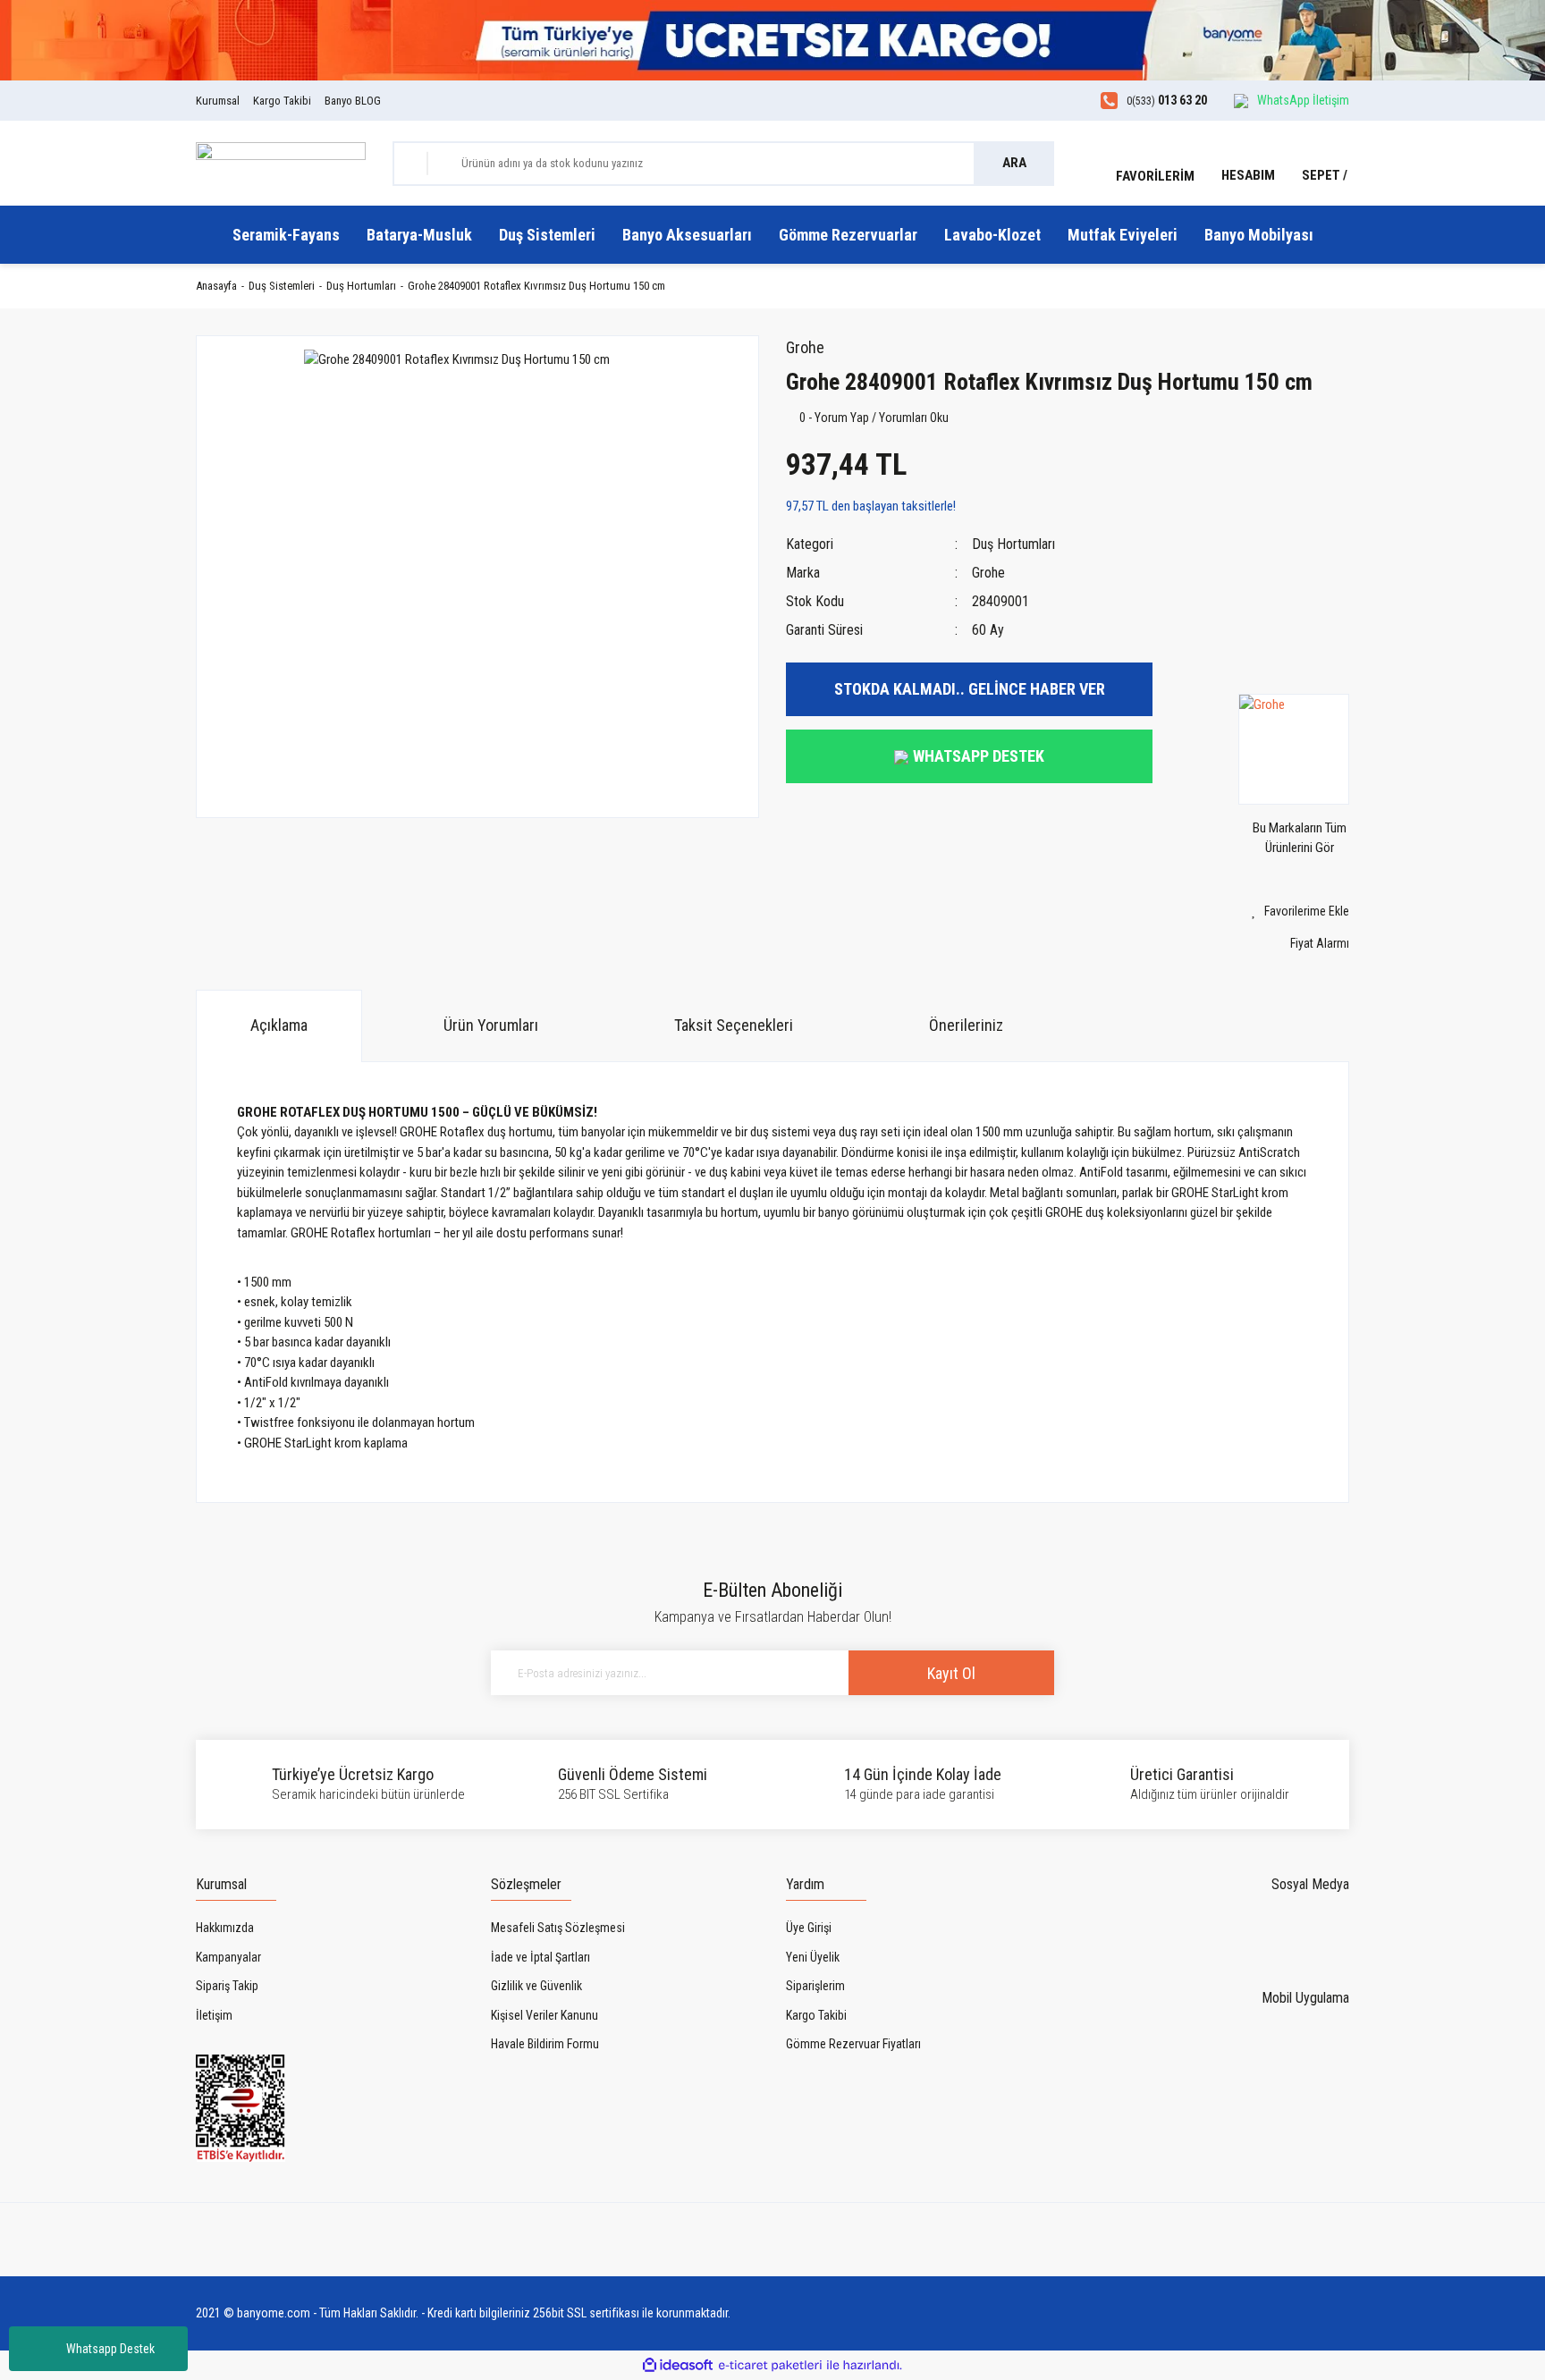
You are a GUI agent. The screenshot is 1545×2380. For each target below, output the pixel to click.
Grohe (805, 347)
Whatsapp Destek (110, 2349)
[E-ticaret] (770, 2365)
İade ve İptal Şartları (540, 1957)
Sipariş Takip (227, 1986)
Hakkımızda (225, 1928)
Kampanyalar (228, 1957)
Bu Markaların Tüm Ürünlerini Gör (1300, 838)
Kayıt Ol (951, 1673)
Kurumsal (218, 101)
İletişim (214, 2015)
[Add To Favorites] (1264, 911)
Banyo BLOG (353, 101)
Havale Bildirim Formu (545, 2044)
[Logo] (281, 162)
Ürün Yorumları (491, 1025)
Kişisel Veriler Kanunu (545, 2015)
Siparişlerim (815, 1986)
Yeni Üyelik (813, 1957)
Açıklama (279, 1025)
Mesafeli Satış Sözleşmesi (558, 1928)
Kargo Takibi (282, 101)
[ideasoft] (678, 2365)
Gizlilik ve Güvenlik (536, 1986)
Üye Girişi (809, 1928)
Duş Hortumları (1013, 544)
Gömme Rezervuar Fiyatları (853, 2044)
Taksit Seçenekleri (734, 1025)
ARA (1014, 163)
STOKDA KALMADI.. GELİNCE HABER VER (970, 689)
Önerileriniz (966, 1025)
